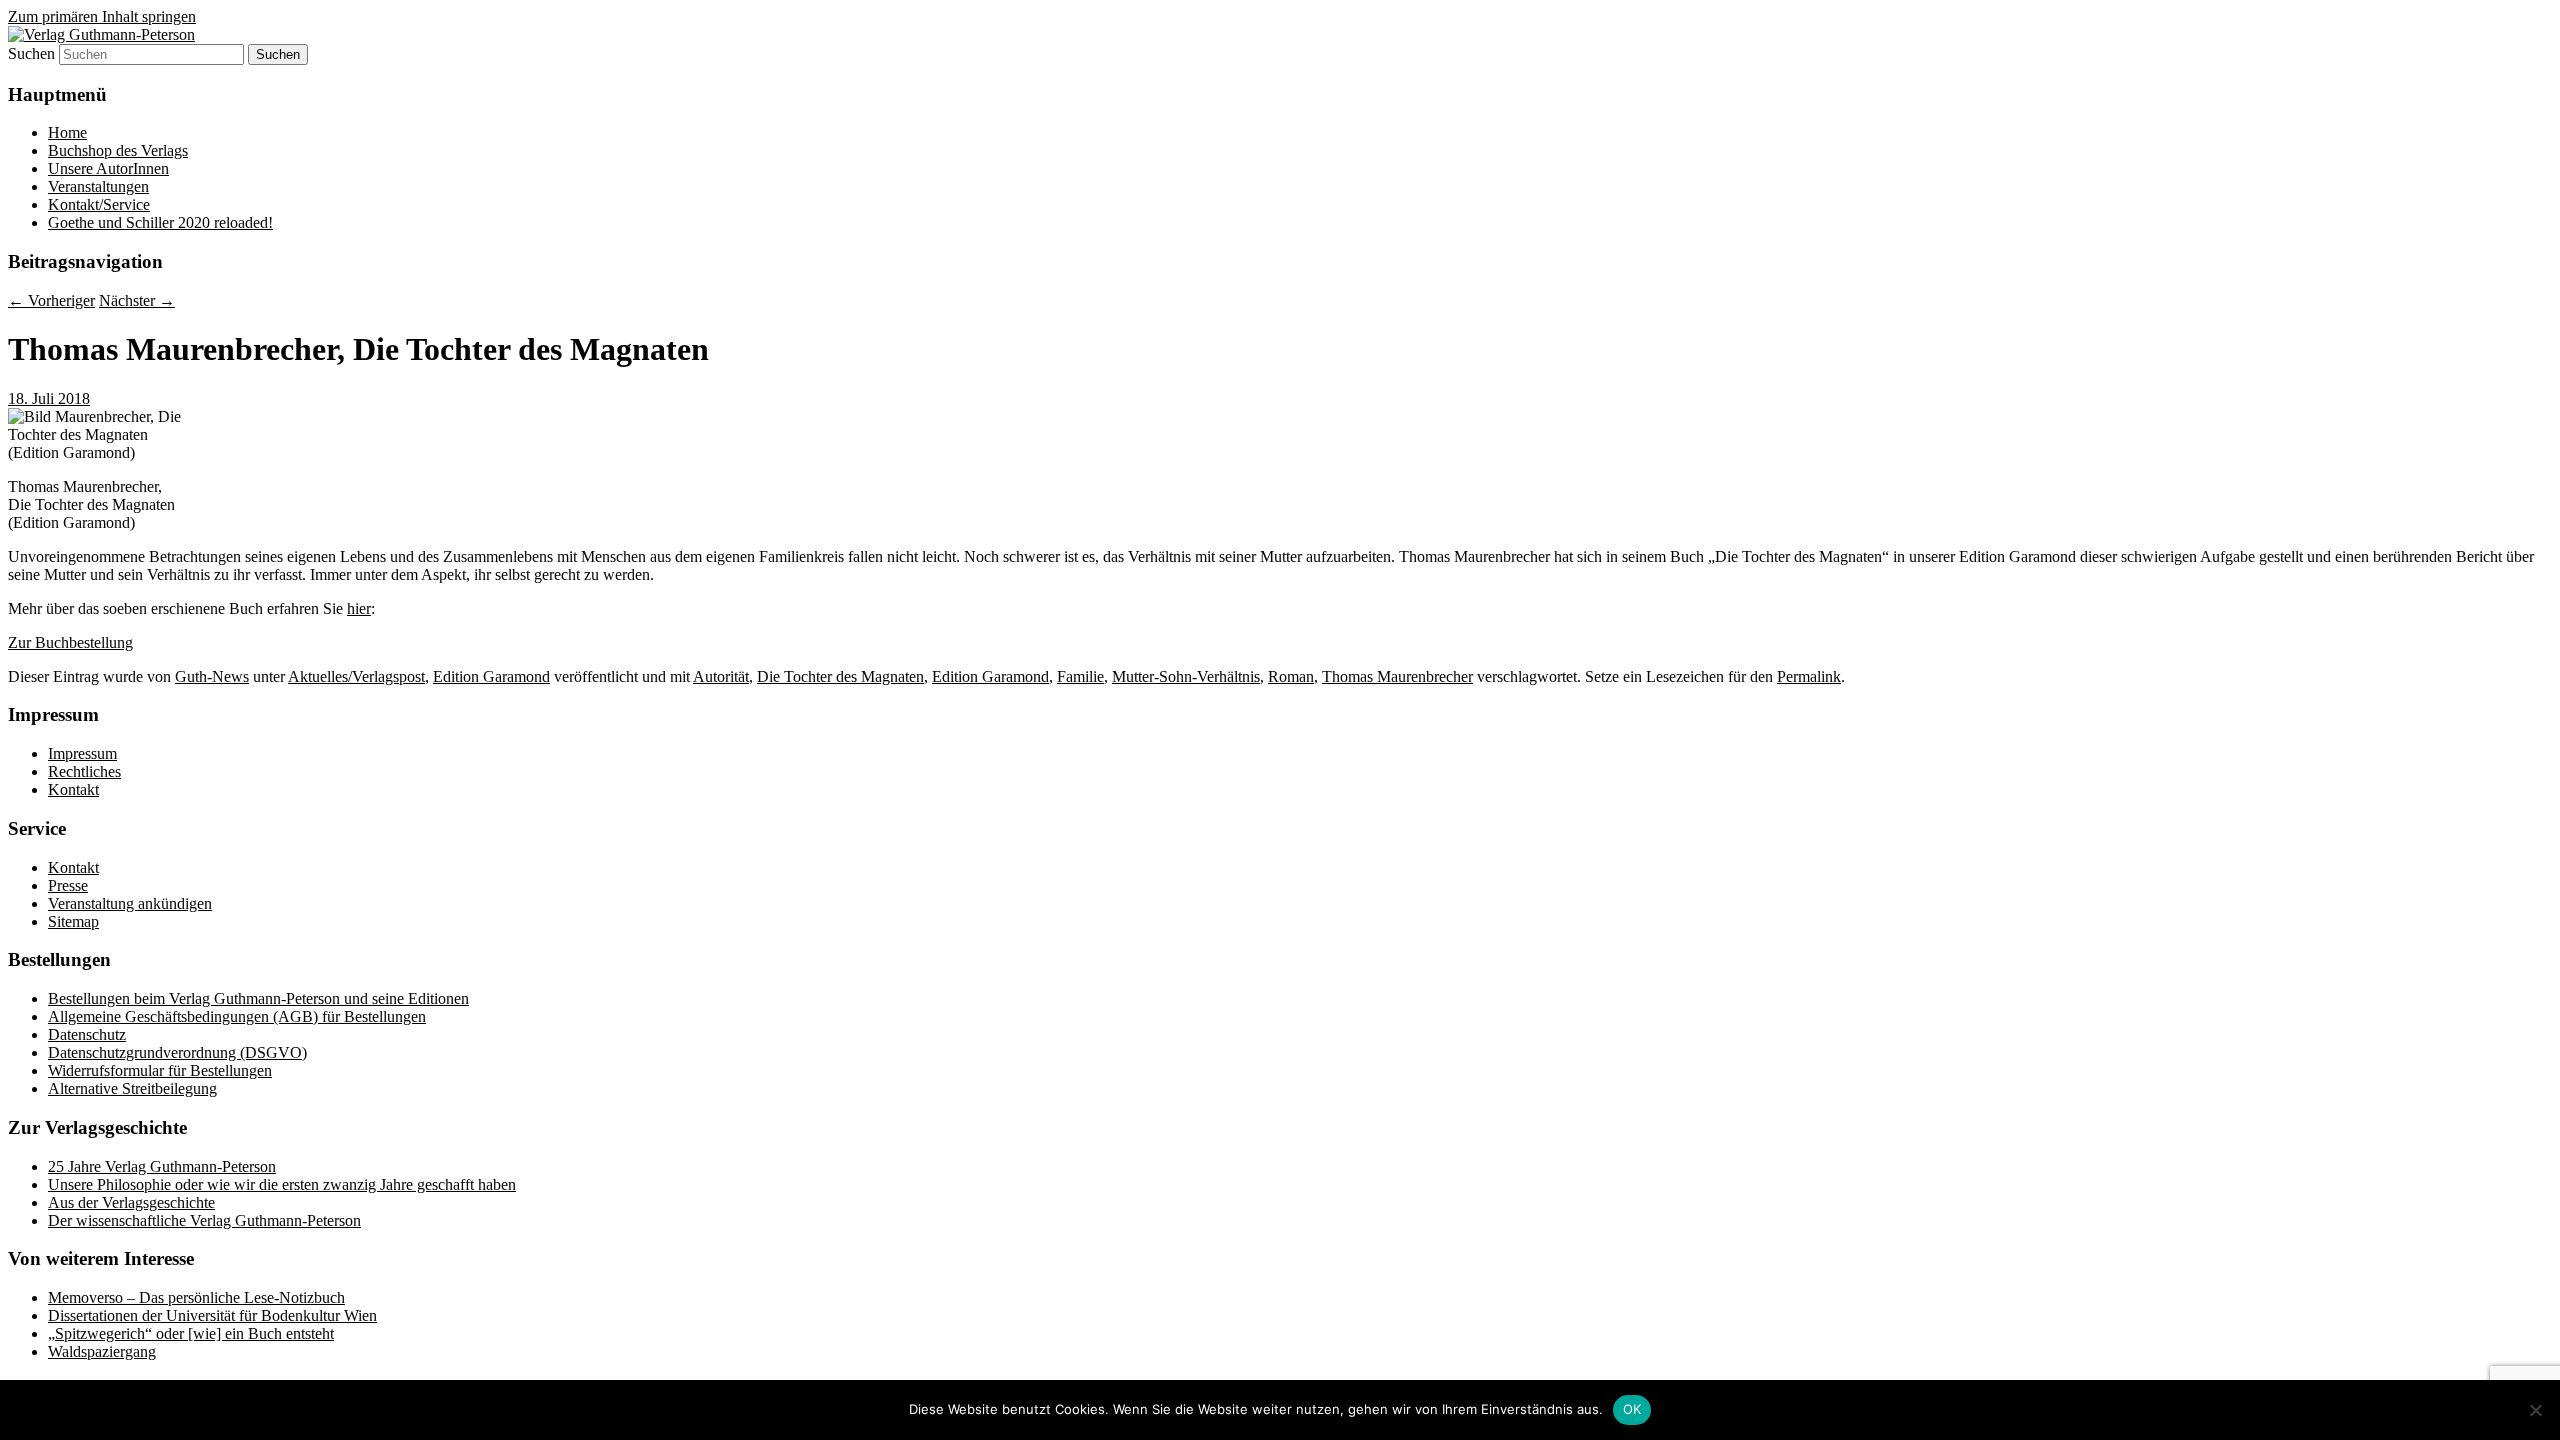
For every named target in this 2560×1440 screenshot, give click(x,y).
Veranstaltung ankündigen (130, 903)
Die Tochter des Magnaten (840, 676)
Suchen (31, 53)
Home (67, 132)
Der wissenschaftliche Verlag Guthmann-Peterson (204, 1220)
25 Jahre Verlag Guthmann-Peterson (162, 1166)
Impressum (82, 753)
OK (1632, 1409)
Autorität (721, 676)
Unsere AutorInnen (108, 168)
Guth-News (212, 676)
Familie (1080, 676)
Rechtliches (84, 771)
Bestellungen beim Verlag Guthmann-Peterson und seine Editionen (258, 998)
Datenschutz (87, 1034)
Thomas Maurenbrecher (1397, 676)
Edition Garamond (491, 676)
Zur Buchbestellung (70, 642)
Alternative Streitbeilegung (132, 1088)
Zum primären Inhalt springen (102, 16)
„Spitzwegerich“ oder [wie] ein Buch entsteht (191, 1333)
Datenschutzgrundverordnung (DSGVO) (177, 1052)
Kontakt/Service (99, 204)
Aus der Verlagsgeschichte (131, 1202)
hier (359, 608)
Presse (68, 885)
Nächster (137, 300)
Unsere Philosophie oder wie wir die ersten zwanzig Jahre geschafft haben (282, 1184)
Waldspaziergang (102, 1351)
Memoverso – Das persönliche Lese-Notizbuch (196, 1297)
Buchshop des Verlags (118, 150)
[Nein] (2535, 1410)
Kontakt (73, 789)
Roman (1291, 676)
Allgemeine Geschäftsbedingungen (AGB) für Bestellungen (237, 1016)
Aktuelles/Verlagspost (356, 676)
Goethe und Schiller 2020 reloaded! (160, 222)
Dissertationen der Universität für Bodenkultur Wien (212, 1315)
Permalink (1809, 676)
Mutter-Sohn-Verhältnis (1186, 676)
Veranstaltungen (98, 186)
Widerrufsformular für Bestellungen (160, 1070)
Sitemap (73, 921)
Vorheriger (51, 300)
